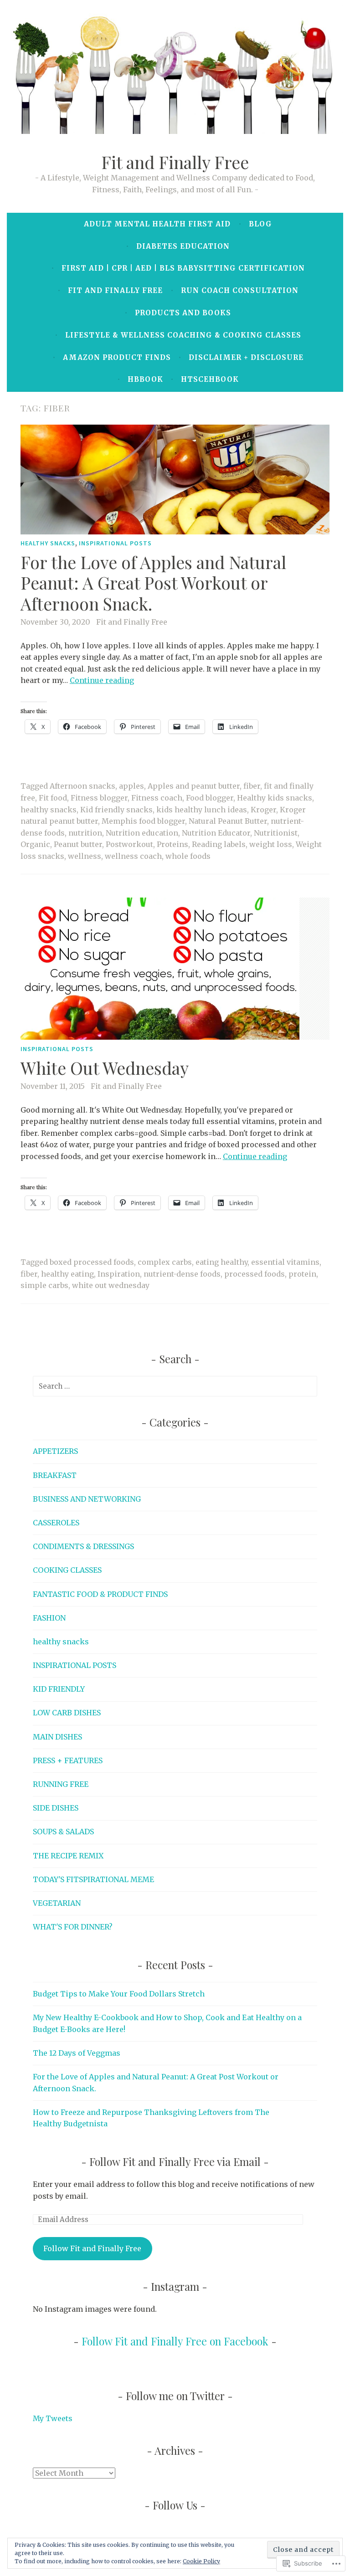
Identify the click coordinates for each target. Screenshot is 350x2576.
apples (131, 786)
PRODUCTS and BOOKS (183, 313)
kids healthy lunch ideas (202, 810)
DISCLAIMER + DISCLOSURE (246, 357)
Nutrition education (142, 833)
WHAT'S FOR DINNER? (73, 1927)
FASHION (49, 1618)
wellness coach (133, 856)
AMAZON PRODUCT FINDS (117, 357)
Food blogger (210, 798)
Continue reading (102, 680)
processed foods (255, 1274)
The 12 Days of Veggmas (77, 2053)
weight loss (271, 844)
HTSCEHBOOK (210, 379)
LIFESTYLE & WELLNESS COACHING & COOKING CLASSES (183, 335)
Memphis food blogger (143, 821)
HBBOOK (145, 379)
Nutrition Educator (216, 833)
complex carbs (165, 1262)
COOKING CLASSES (67, 1570)
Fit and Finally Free (175, 162)
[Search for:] (175, 1386)
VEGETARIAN (57, 1903)
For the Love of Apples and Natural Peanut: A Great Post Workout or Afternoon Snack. (153, 582)
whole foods (188, 856)
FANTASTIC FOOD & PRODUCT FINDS (100, 1594)
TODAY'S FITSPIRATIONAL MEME (93, 1879)
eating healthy (221, 1262)
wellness (85, 856)
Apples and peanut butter (194, 786)
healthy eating (67, 1274)
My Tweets (53, 2418)
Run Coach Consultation (240, 290)
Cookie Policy (201, 2561)
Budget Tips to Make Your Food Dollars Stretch (119, 1994)
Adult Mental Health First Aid (157, 224)
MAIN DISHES (57, 1737)
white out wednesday (111, 1285)
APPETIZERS (55, 1451)
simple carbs (44, 1285)
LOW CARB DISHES (67, 1713)
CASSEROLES (56, 1523)
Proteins (172, 844)
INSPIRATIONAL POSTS (115, 543)
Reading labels (219, 844)
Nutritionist (276, 833)
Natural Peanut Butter (228, 821)
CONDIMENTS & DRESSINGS (83, 1546)
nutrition (85, 833)
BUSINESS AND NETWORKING (87, 1499)
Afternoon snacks (82, 786)
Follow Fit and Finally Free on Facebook (175, 2341)
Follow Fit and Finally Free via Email (175, 2162)
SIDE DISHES (56, 1808)
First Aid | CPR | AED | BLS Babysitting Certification (183, 268)
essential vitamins (285, 1262)
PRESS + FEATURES (68, 1760)
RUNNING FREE (61, 1784)
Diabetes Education (183, 246)
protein (302, 1274)
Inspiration (119, 1274)
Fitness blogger (99, 798)
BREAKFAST (55, 1475)
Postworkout (129, 844)
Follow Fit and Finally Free (92, 2248)
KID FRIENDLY (59, 1689)
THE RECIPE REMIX (68, 1856)
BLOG (260, 224)
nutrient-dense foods (182, 1274)
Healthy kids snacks (275, 798)
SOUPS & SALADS (63, 1832)
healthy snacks (48, 543)
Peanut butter (78, 844)
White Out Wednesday (105, 1067)
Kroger (263, 810)
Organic (35, 844)
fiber (252, 786)
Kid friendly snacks (116, 810)
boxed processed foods (92, 1262)
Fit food (53, 798)
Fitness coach (157, 798)
